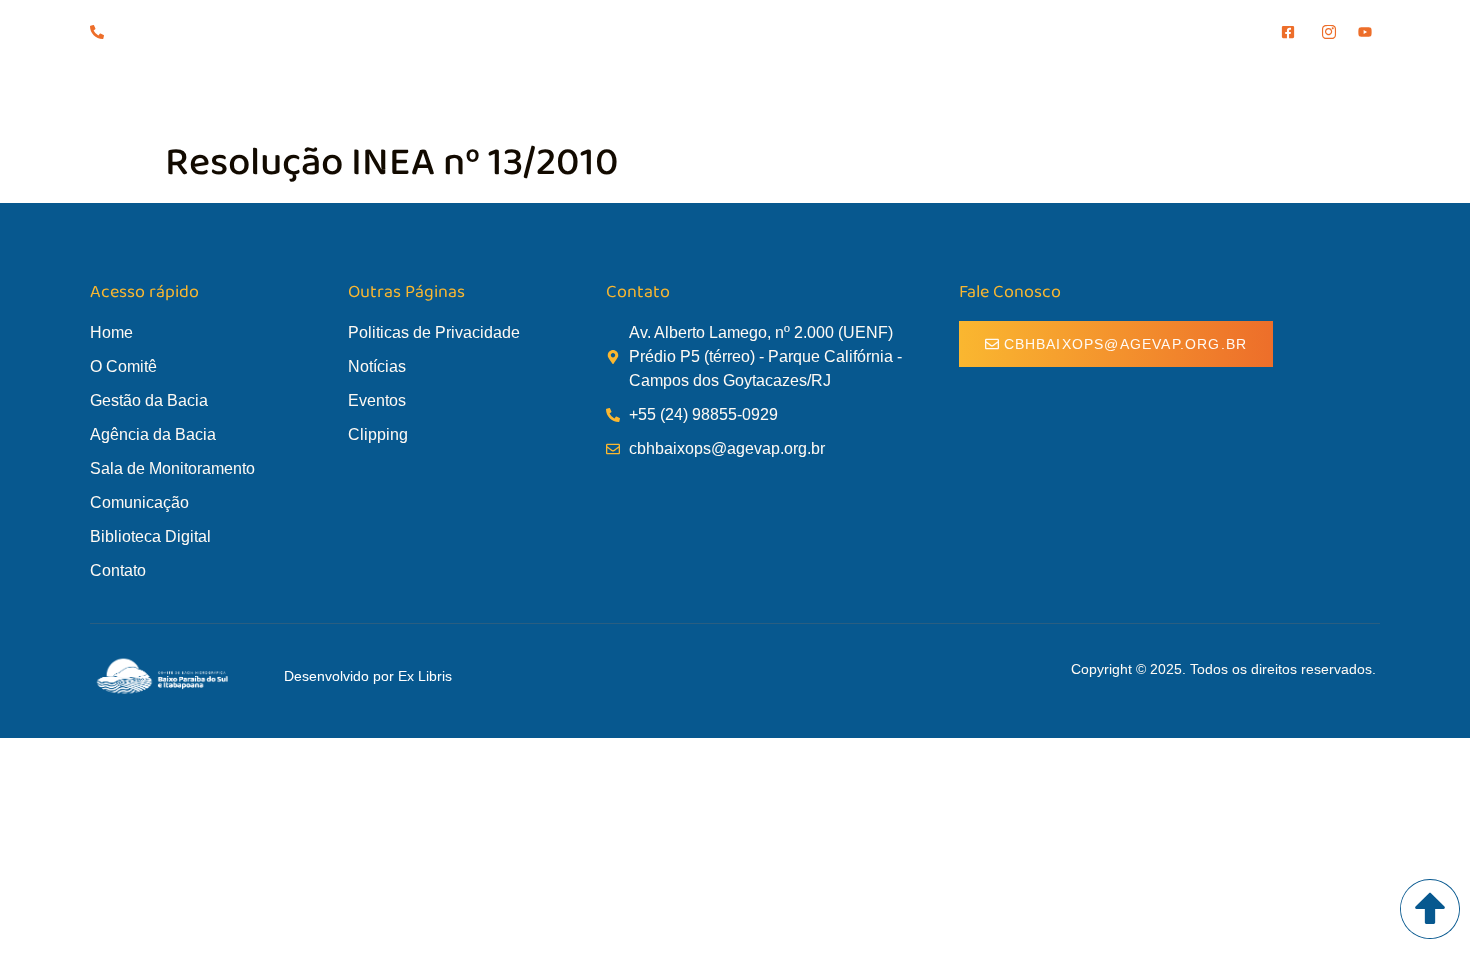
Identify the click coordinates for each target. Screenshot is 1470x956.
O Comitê (411, 98)
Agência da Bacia (707, 98)
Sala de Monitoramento (904, 98)
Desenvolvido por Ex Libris (368, 676)
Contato (1337, 98)
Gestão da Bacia (544, 98)
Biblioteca (1223, 98)
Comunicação (1090, 98)
